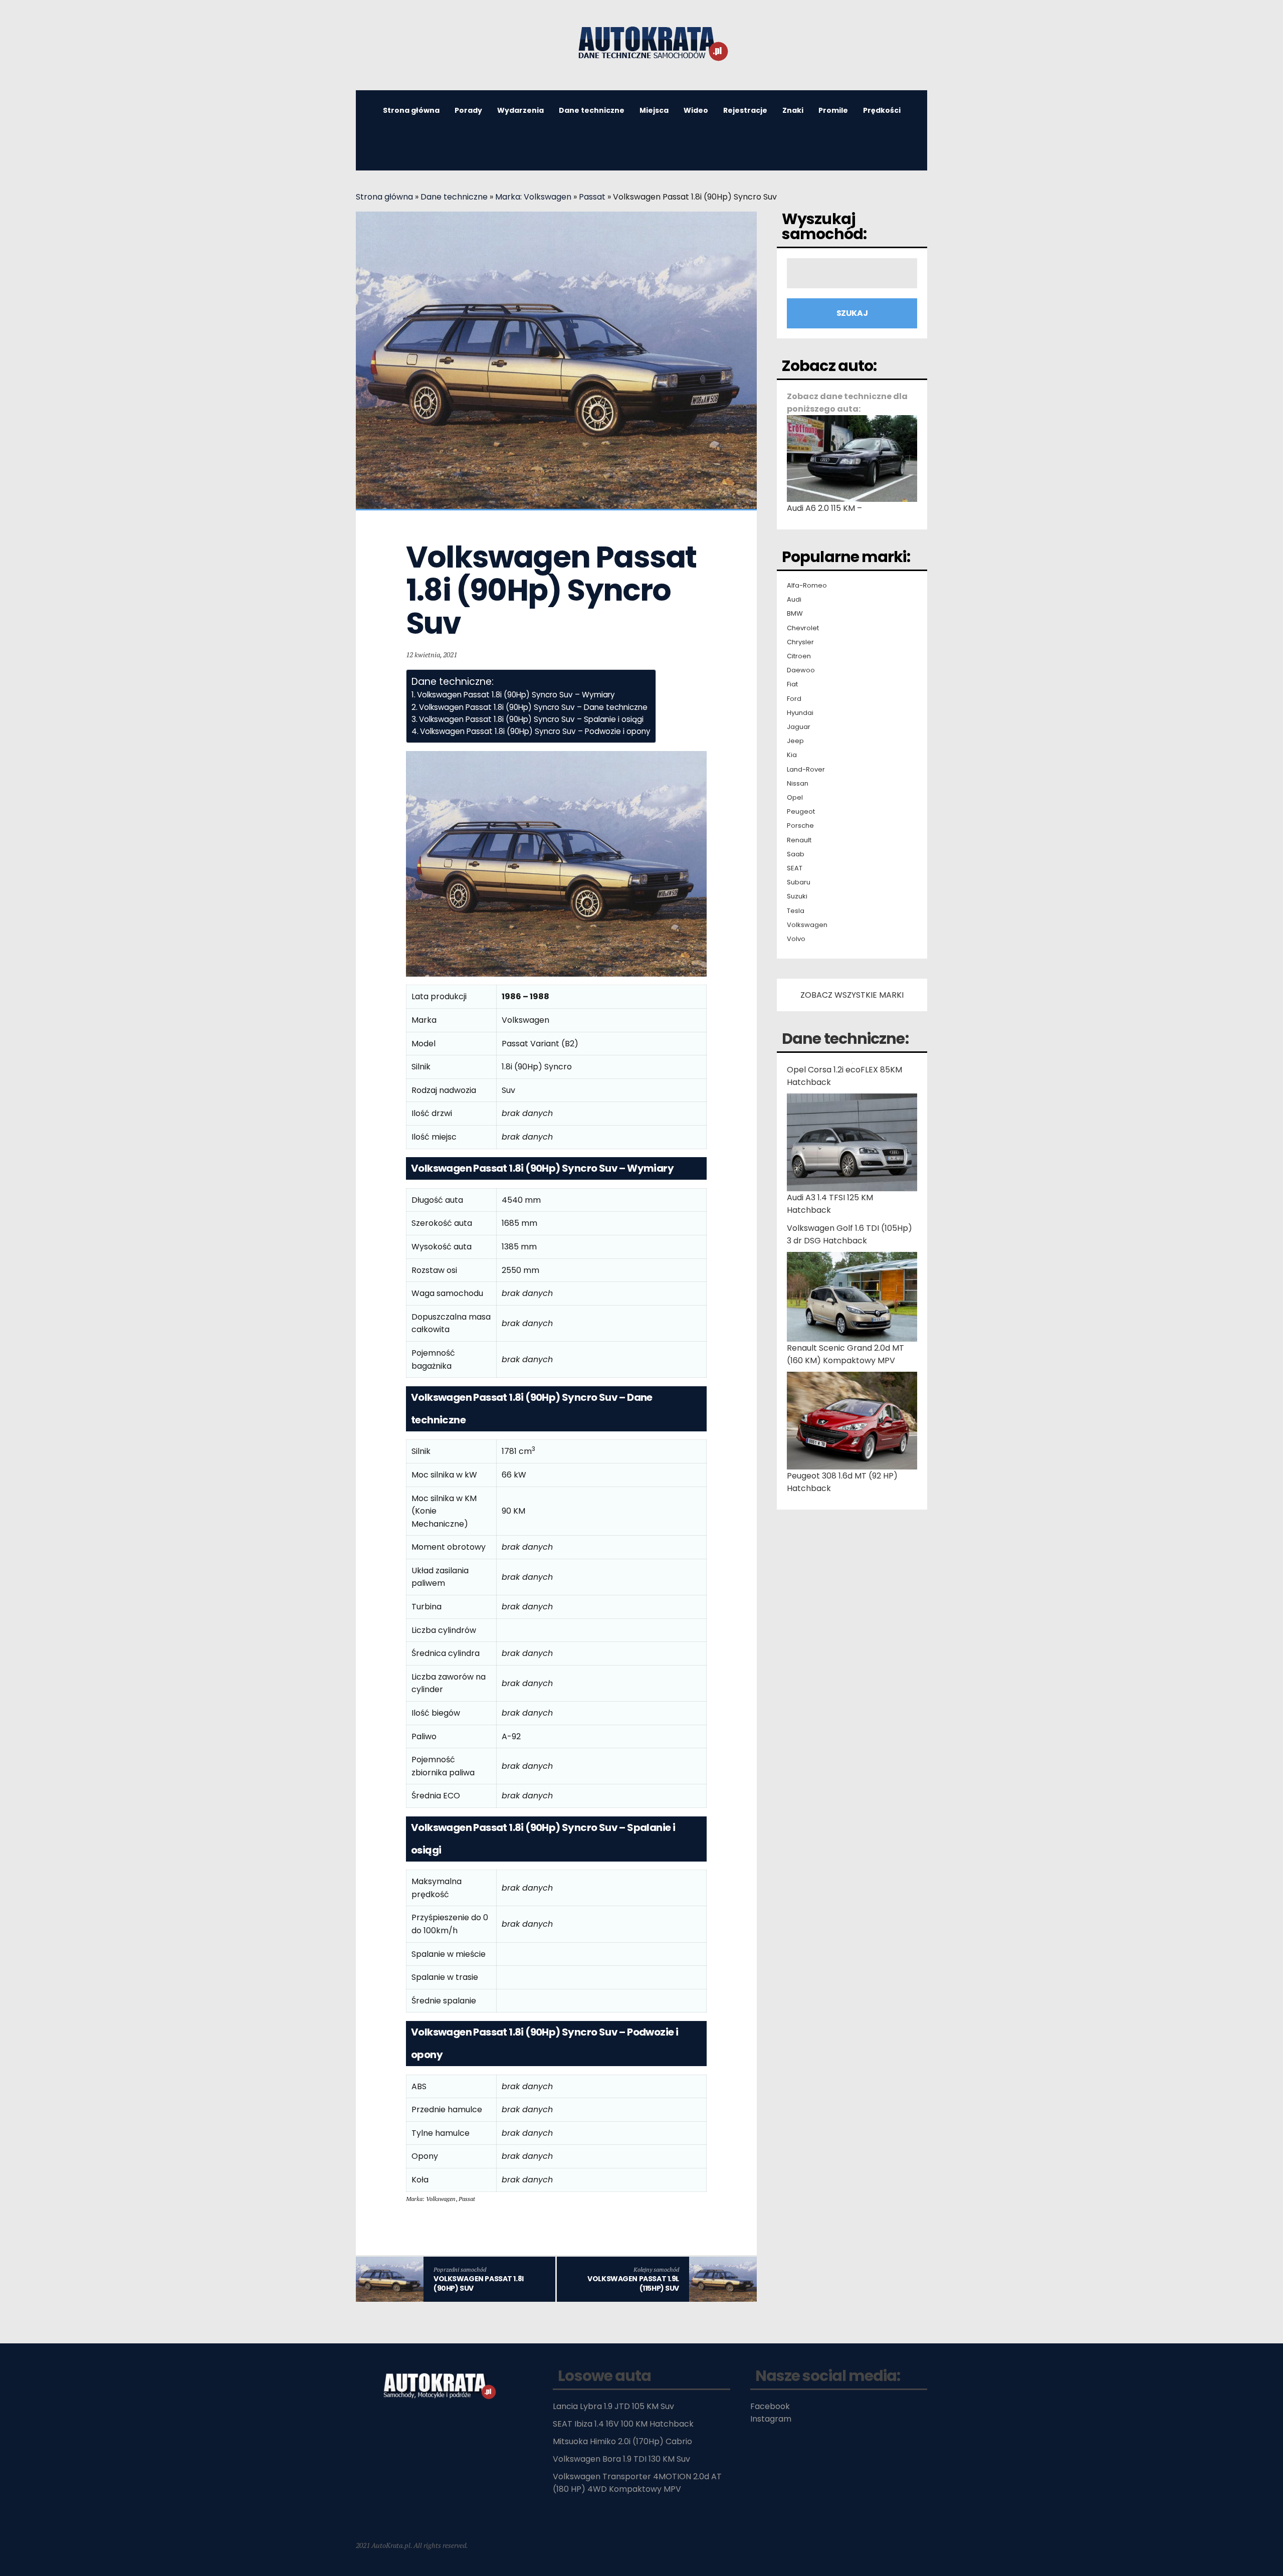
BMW (795, 614)
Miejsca (654, 110)
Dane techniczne (592, 110)
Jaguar (799, 727)
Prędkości (882, 110)
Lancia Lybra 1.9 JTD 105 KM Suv (613, 2406)
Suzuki (797, 896)
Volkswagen (807, 925)
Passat (592, 197)
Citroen (799, 656)
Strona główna (411, 110)
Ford (794, 699)
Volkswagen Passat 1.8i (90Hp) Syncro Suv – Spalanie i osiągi (531, 719)
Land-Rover (806, 770)
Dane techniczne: (845, 1039)
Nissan (798, 784)
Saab (796, 854)
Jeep (795, 741)
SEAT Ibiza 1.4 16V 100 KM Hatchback (623, 2424)
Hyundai (800, 713)
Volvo (796, 939)
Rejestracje (745, 110)
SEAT (795, 868)
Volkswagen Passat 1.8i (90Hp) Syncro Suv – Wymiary (516, 695)
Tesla (796, 911)
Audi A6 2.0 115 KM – (824, 508)
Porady (468, 110)
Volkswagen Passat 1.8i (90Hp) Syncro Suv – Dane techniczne (533, 707)
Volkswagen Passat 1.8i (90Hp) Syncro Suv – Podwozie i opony (535, 731)
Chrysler (800, 642)
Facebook (770, 2406)
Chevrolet (803, 628)
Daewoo (801, 670)
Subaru (799, 882)
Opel (795, 798)
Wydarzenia (520, 110)
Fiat (792, 684)
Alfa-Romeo (807, 586)
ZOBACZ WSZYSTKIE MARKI (852, 995)
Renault (799, 840)
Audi (794, 600)
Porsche (800, 826)
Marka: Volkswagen (533, 197)
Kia (792, 755)
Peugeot (801, 812)
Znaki (793, 110)
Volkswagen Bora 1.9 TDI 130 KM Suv (621, 2459)
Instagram (771, 2419)
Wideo (696, 110)
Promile (833, 110)
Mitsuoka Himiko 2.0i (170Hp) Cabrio (622, 2441)
